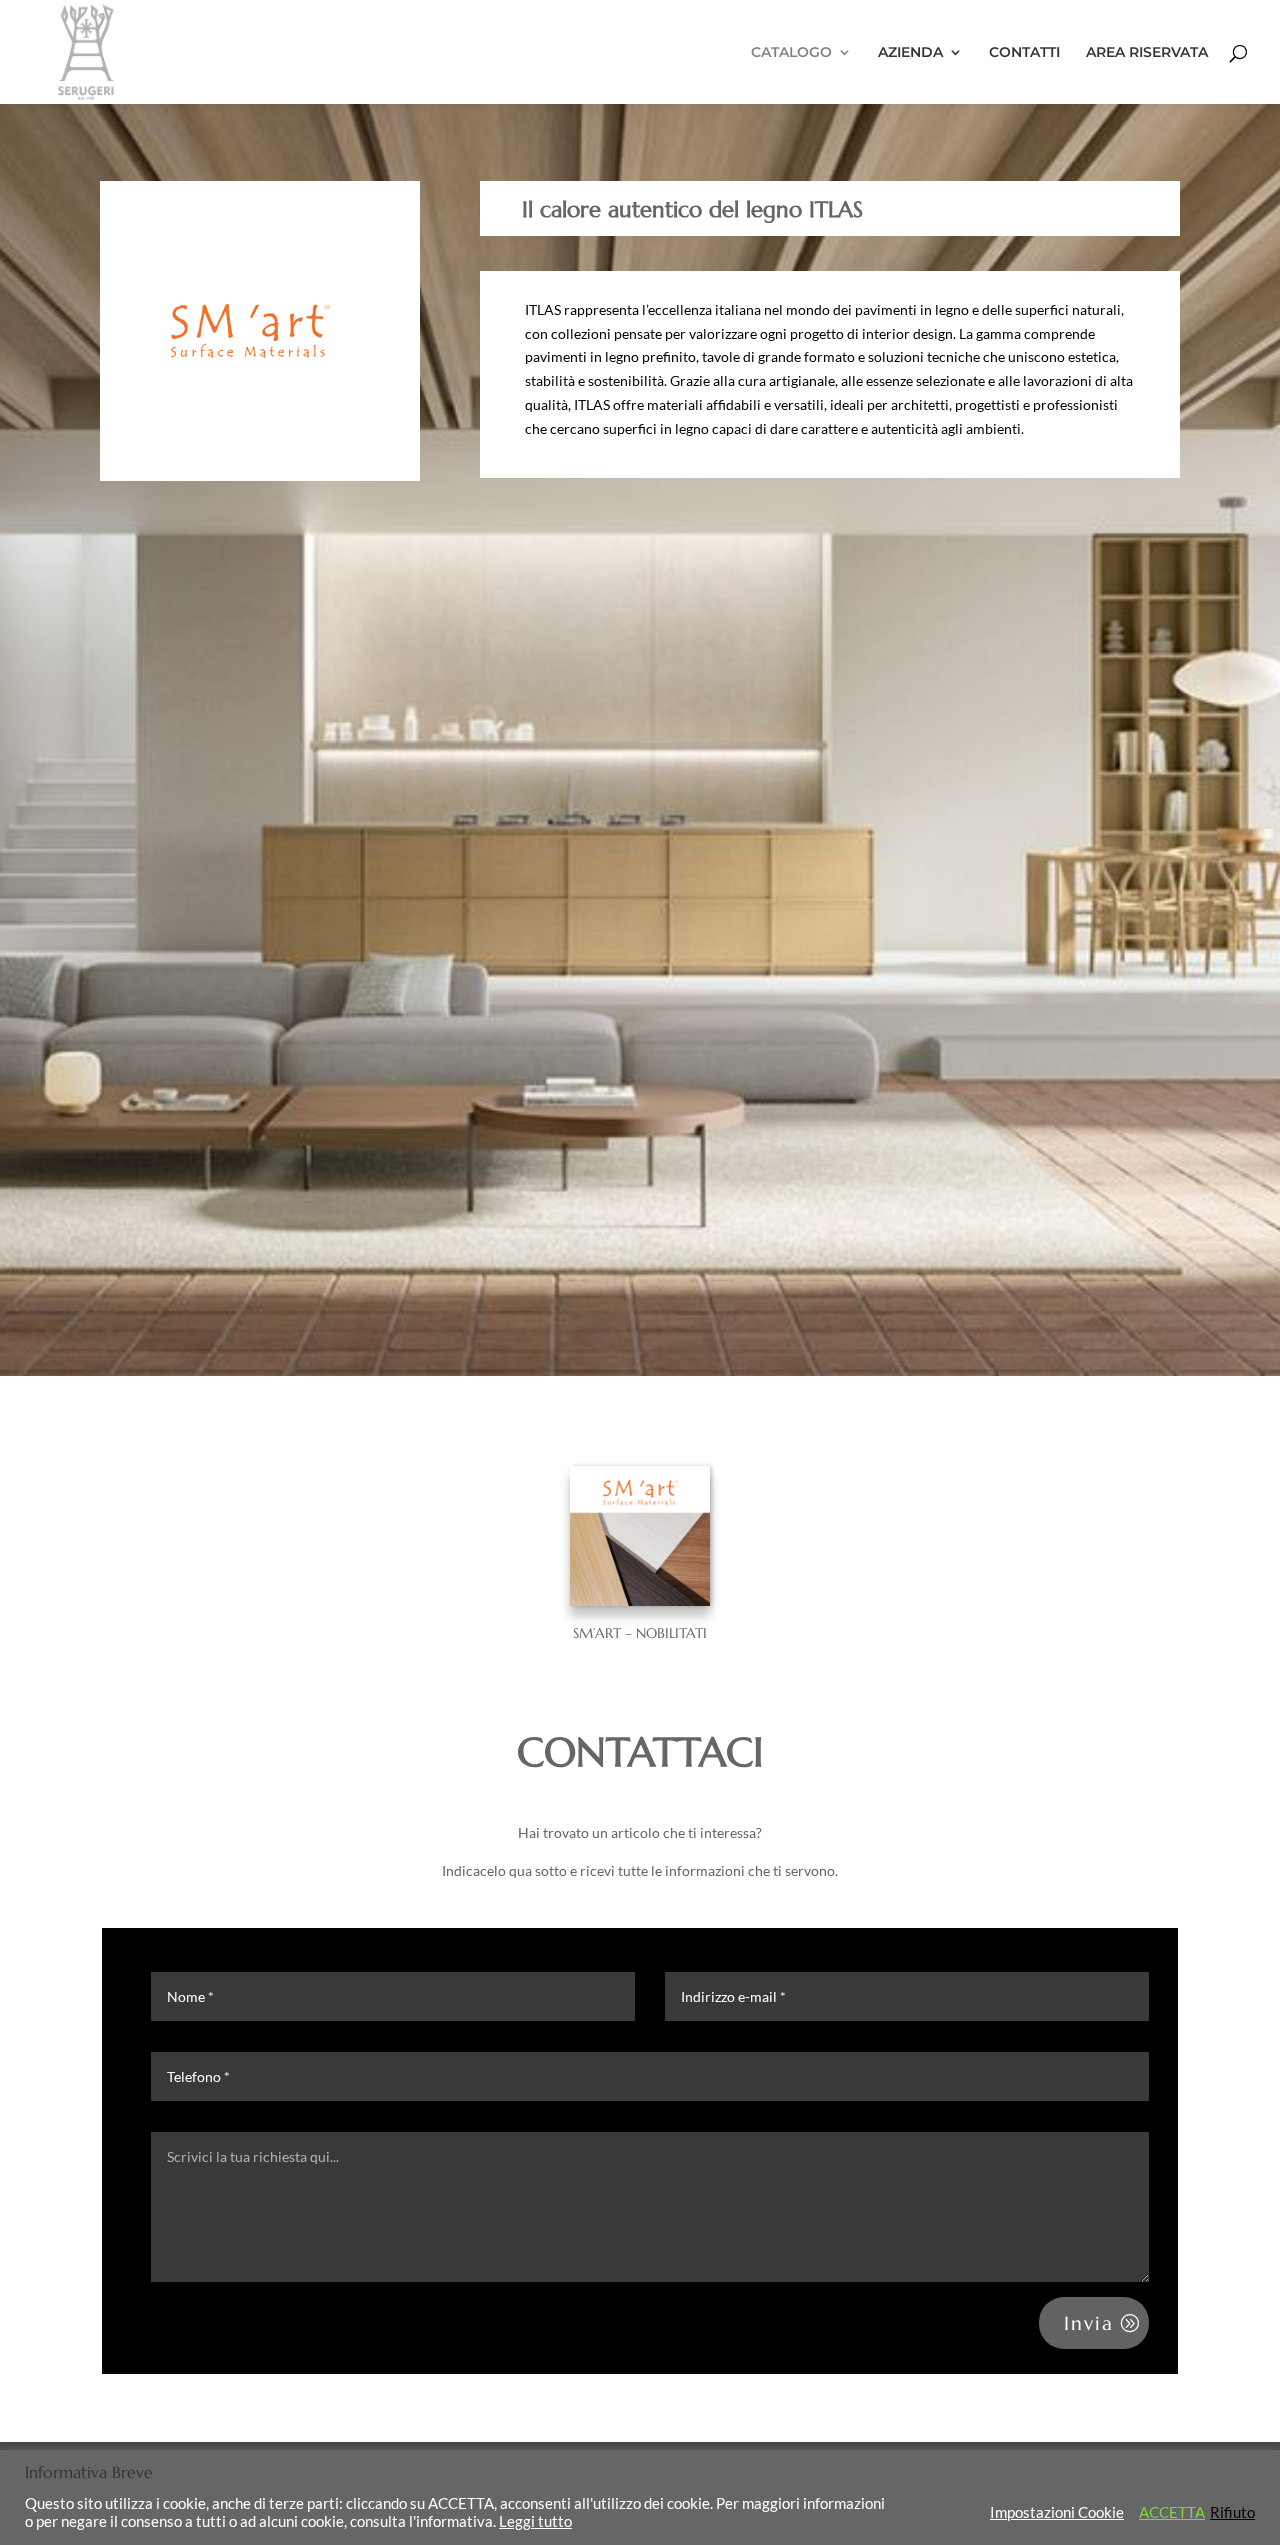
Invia (1089, 2323)
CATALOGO (791, 53)
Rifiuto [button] (1232, 2512)
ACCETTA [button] (1172, 2512)
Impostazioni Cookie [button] (1057, 2512)
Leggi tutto (535, 2521)
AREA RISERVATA (1147, 53)
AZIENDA (910, 53)
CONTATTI (1024, 53)
